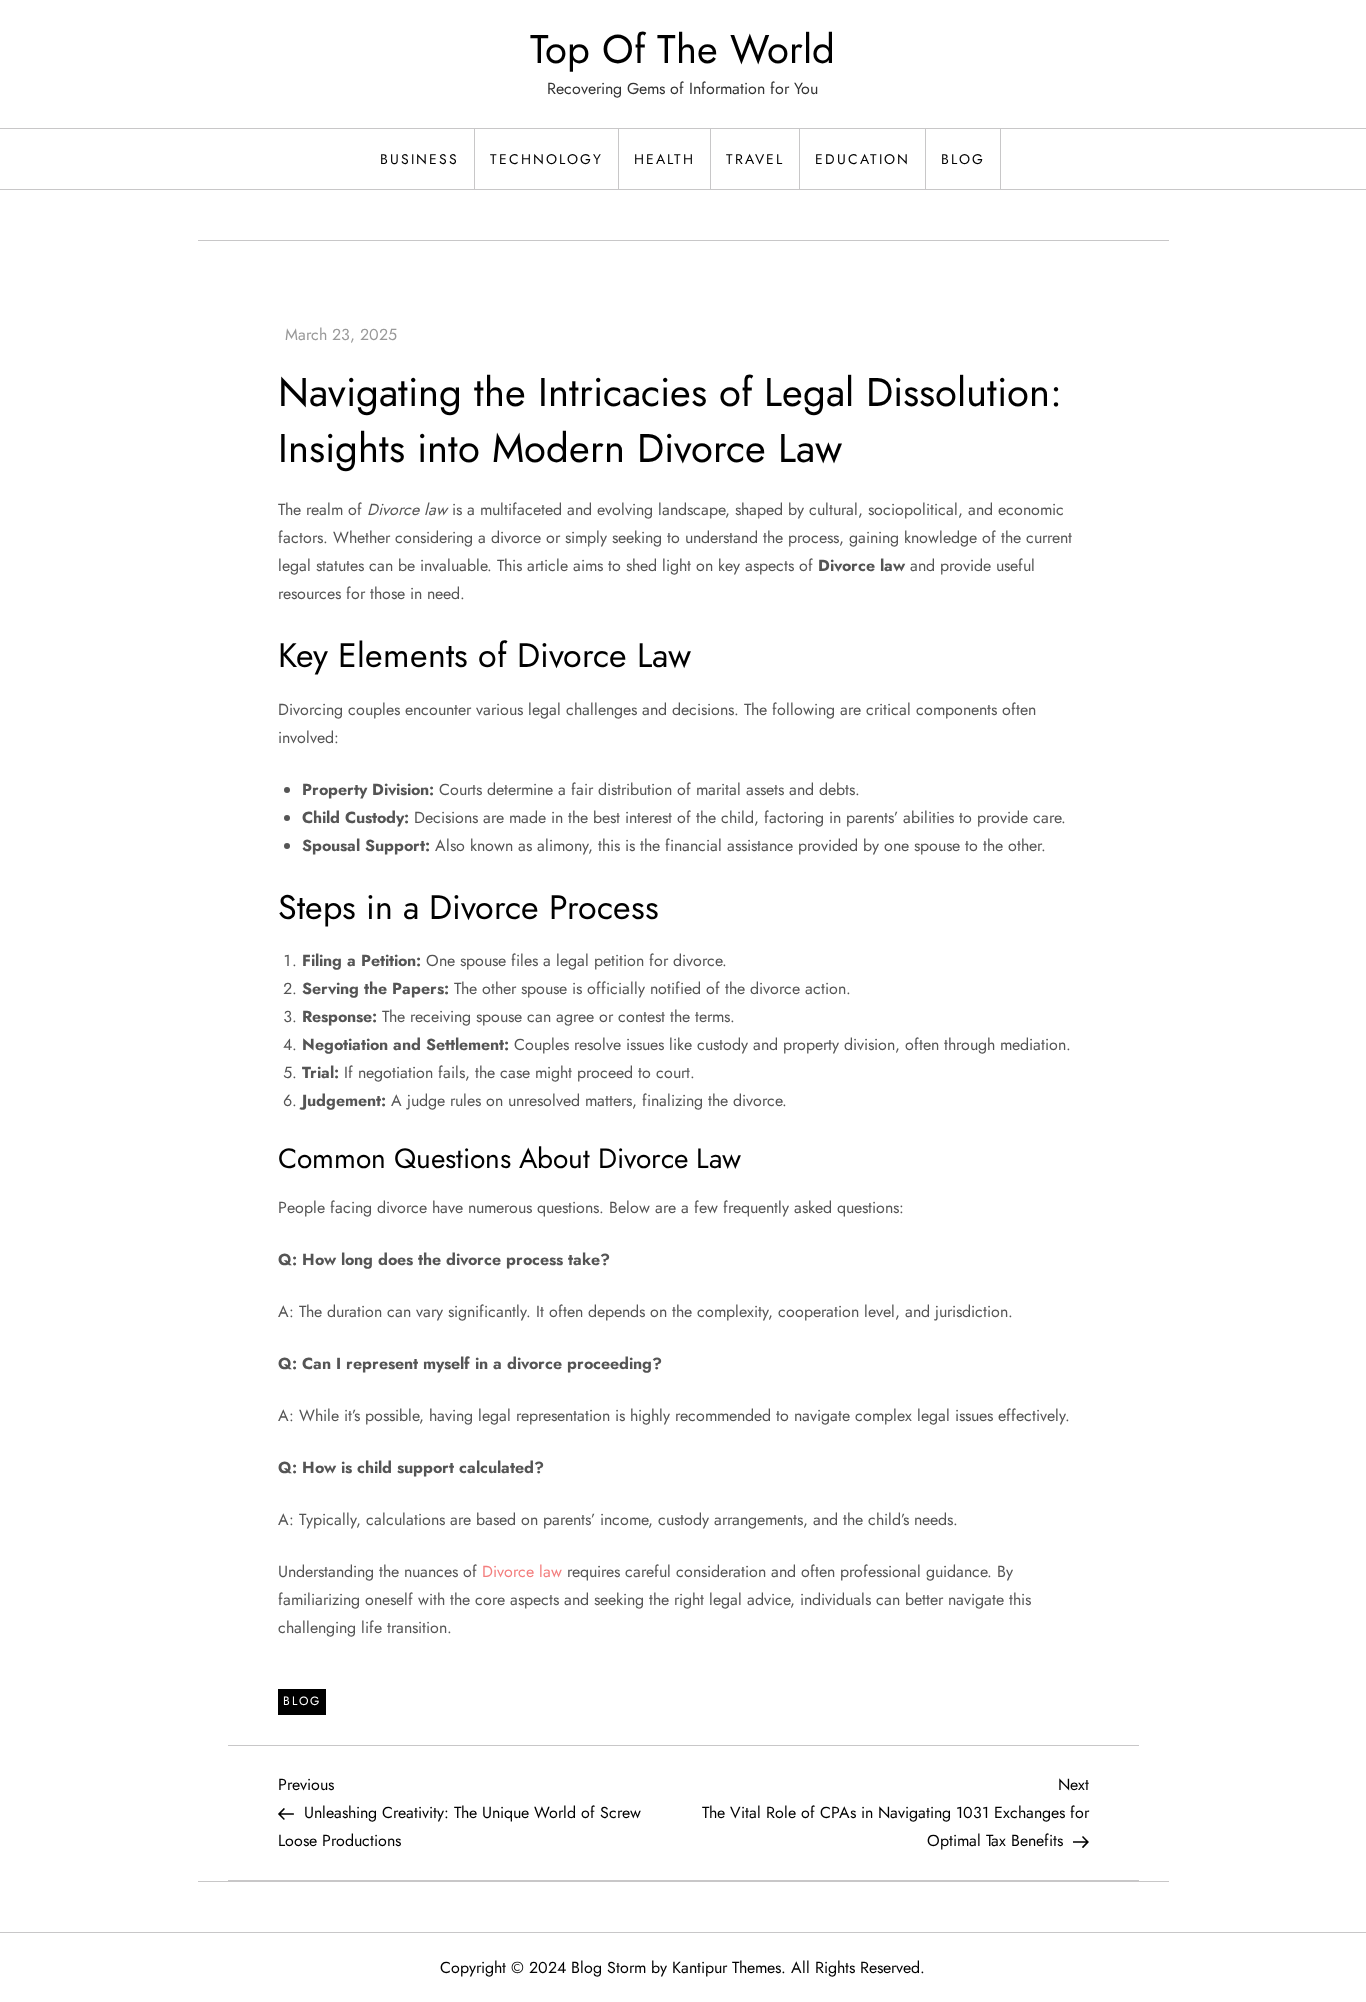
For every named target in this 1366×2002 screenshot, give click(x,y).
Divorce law (522, 1571)
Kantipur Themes (726, 1967)
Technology (546, 159)
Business (419, 159)
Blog (963, 159)
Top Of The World (682, 49)
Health (664, 159)
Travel (755, 159)
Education (862, 159)
